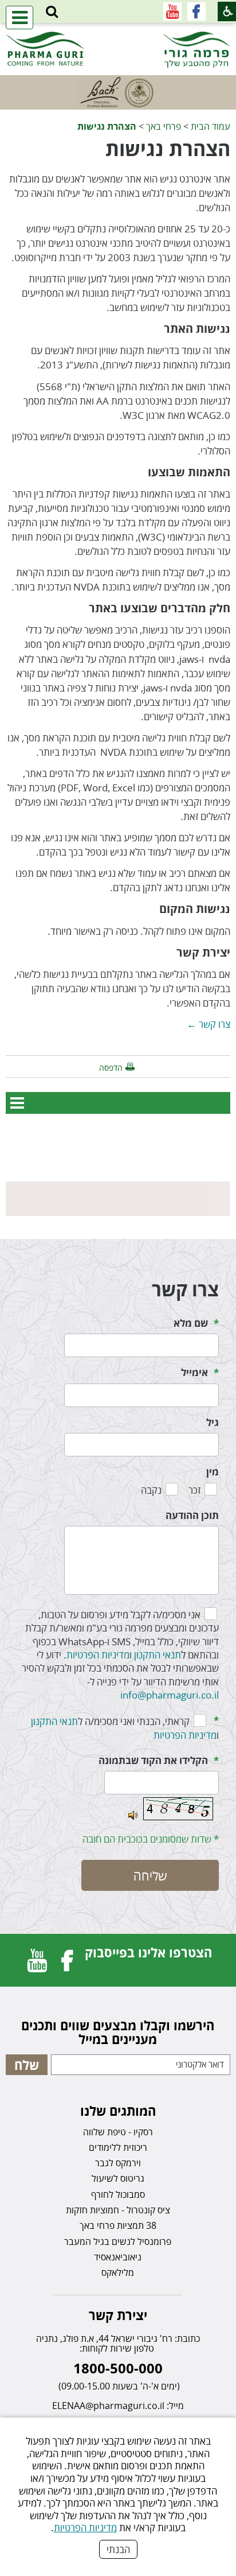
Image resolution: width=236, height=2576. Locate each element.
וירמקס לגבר (118, 2163)
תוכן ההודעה (192, 1515)
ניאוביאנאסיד (118, 2257)
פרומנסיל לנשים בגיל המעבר (118, 2241)
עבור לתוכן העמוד (118, 34)
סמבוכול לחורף (118, 2194)
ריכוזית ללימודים (118, 2147)
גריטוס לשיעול (118, 2178)
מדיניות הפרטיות (85, 2528)
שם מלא (191, 1323)
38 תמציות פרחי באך (118, 2225)
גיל (213, 1422)
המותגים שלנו (118, 2111)
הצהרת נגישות (107, 126)
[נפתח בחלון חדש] (196, 11)
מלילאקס (118, 2272)
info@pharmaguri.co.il (170, 1695)
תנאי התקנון (158, 1655)
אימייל (194, 1372)
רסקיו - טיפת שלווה (118, 2132)
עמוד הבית (211, 126)
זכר (194, 1490)
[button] (52, 12)
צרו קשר (185, 1289)
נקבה (151, 1490)
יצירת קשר (118, 2315)
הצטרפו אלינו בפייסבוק (148, 1952)
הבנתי (118, 2549)
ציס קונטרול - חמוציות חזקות (118, 2210)
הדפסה (111, 1068)
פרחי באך (164, 126)
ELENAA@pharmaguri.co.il (108, 2406)
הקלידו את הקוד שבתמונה (153, 1760)
